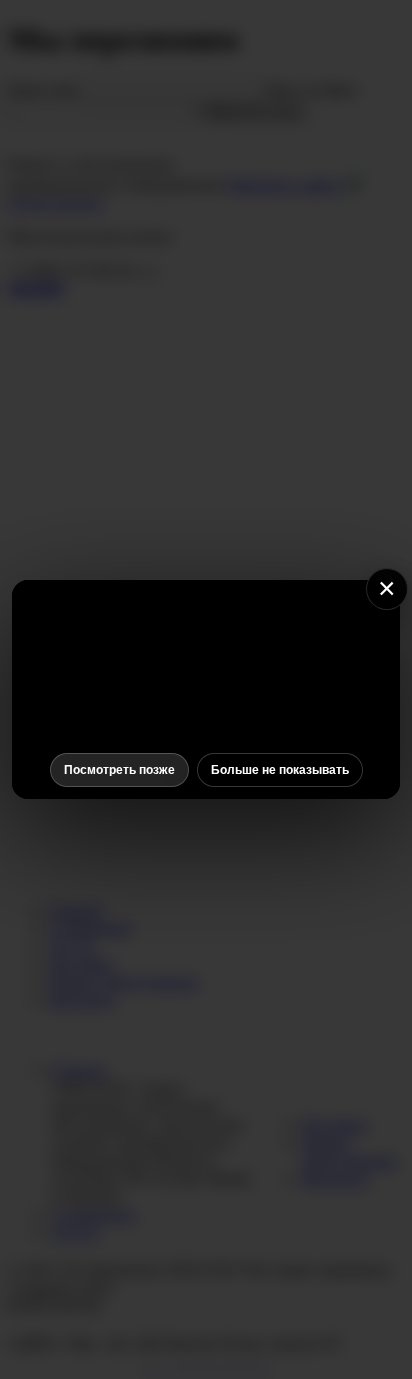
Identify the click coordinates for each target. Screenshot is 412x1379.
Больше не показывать (280, 770)
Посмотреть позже (119, 770)
